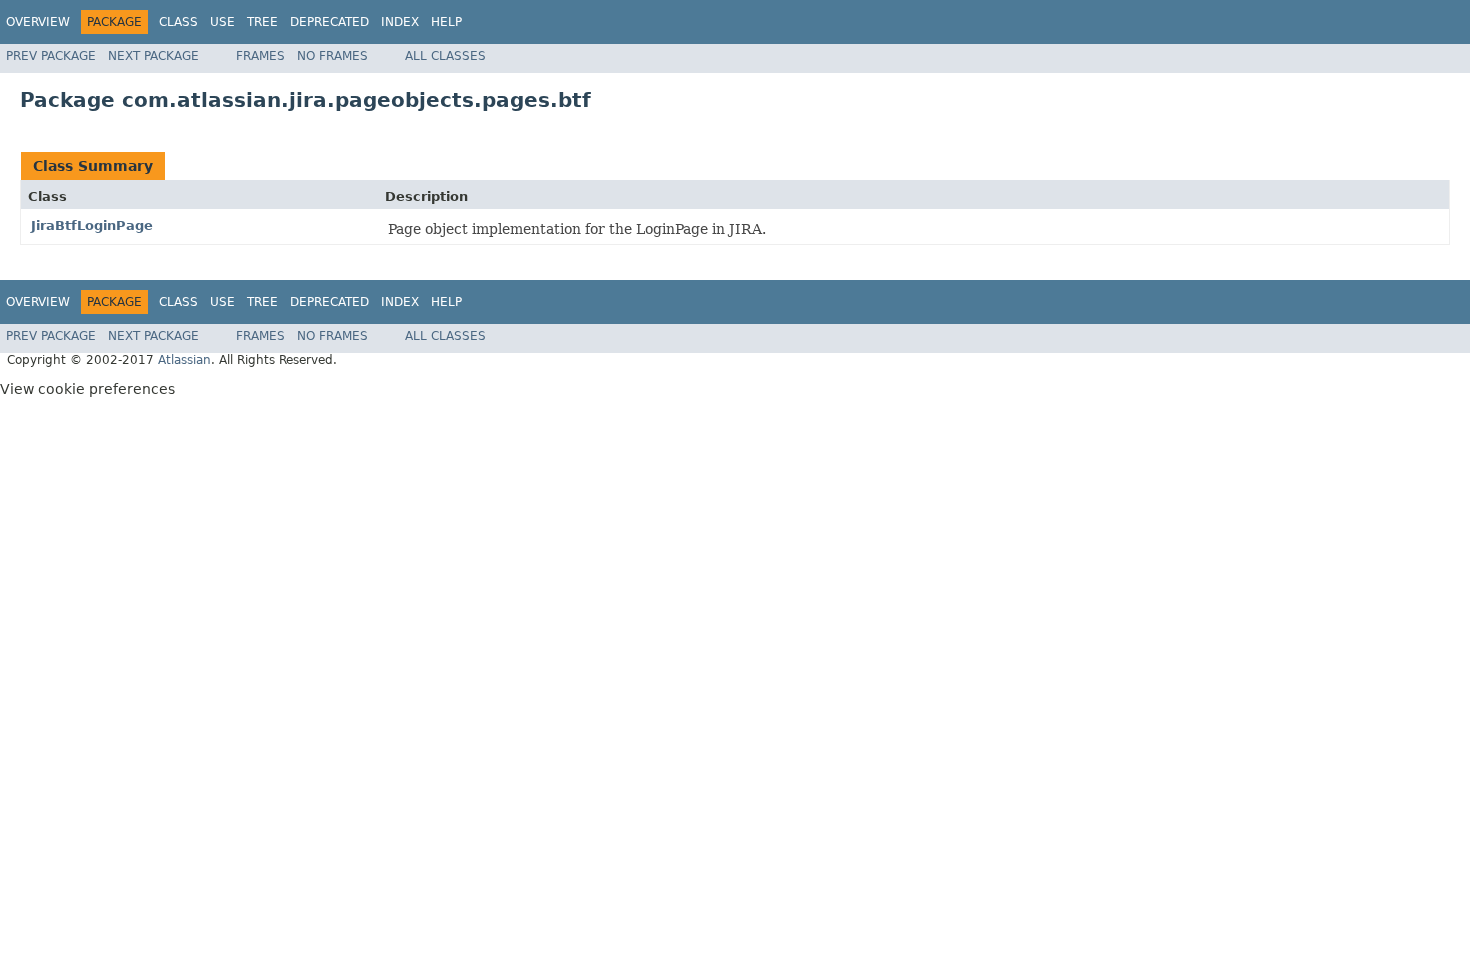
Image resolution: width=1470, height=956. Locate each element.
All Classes (445, 56)
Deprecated (329, 22)
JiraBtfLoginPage (92, 225)
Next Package (153, 56)
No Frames (332, 56)
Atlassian (184, 360)
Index (400, 22)
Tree (262, 22)
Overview (38, 22)
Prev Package (51, 56)
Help (446, 22)
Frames (260, 56)
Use (222, 22)
